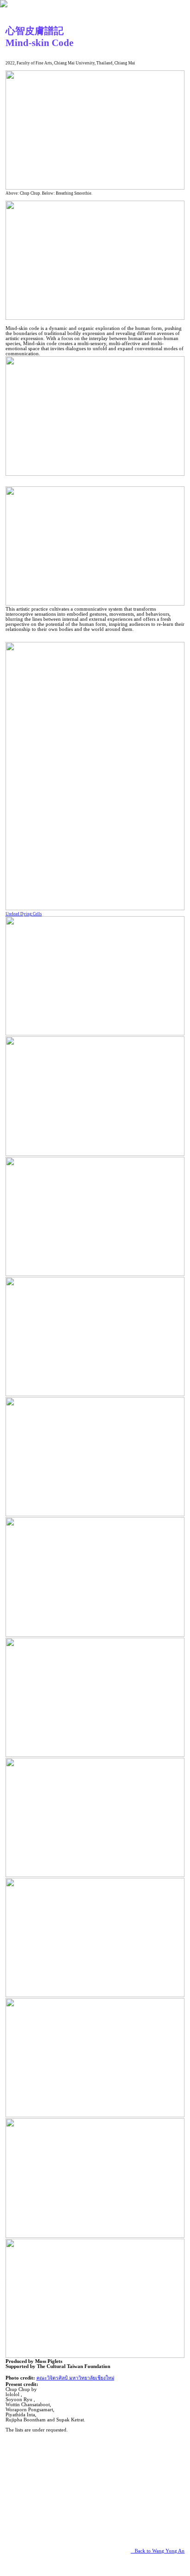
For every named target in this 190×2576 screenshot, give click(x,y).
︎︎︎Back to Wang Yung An (157, 2551)
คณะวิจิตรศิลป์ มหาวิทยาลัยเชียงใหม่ (75, 2378)
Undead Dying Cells (24, 914)
